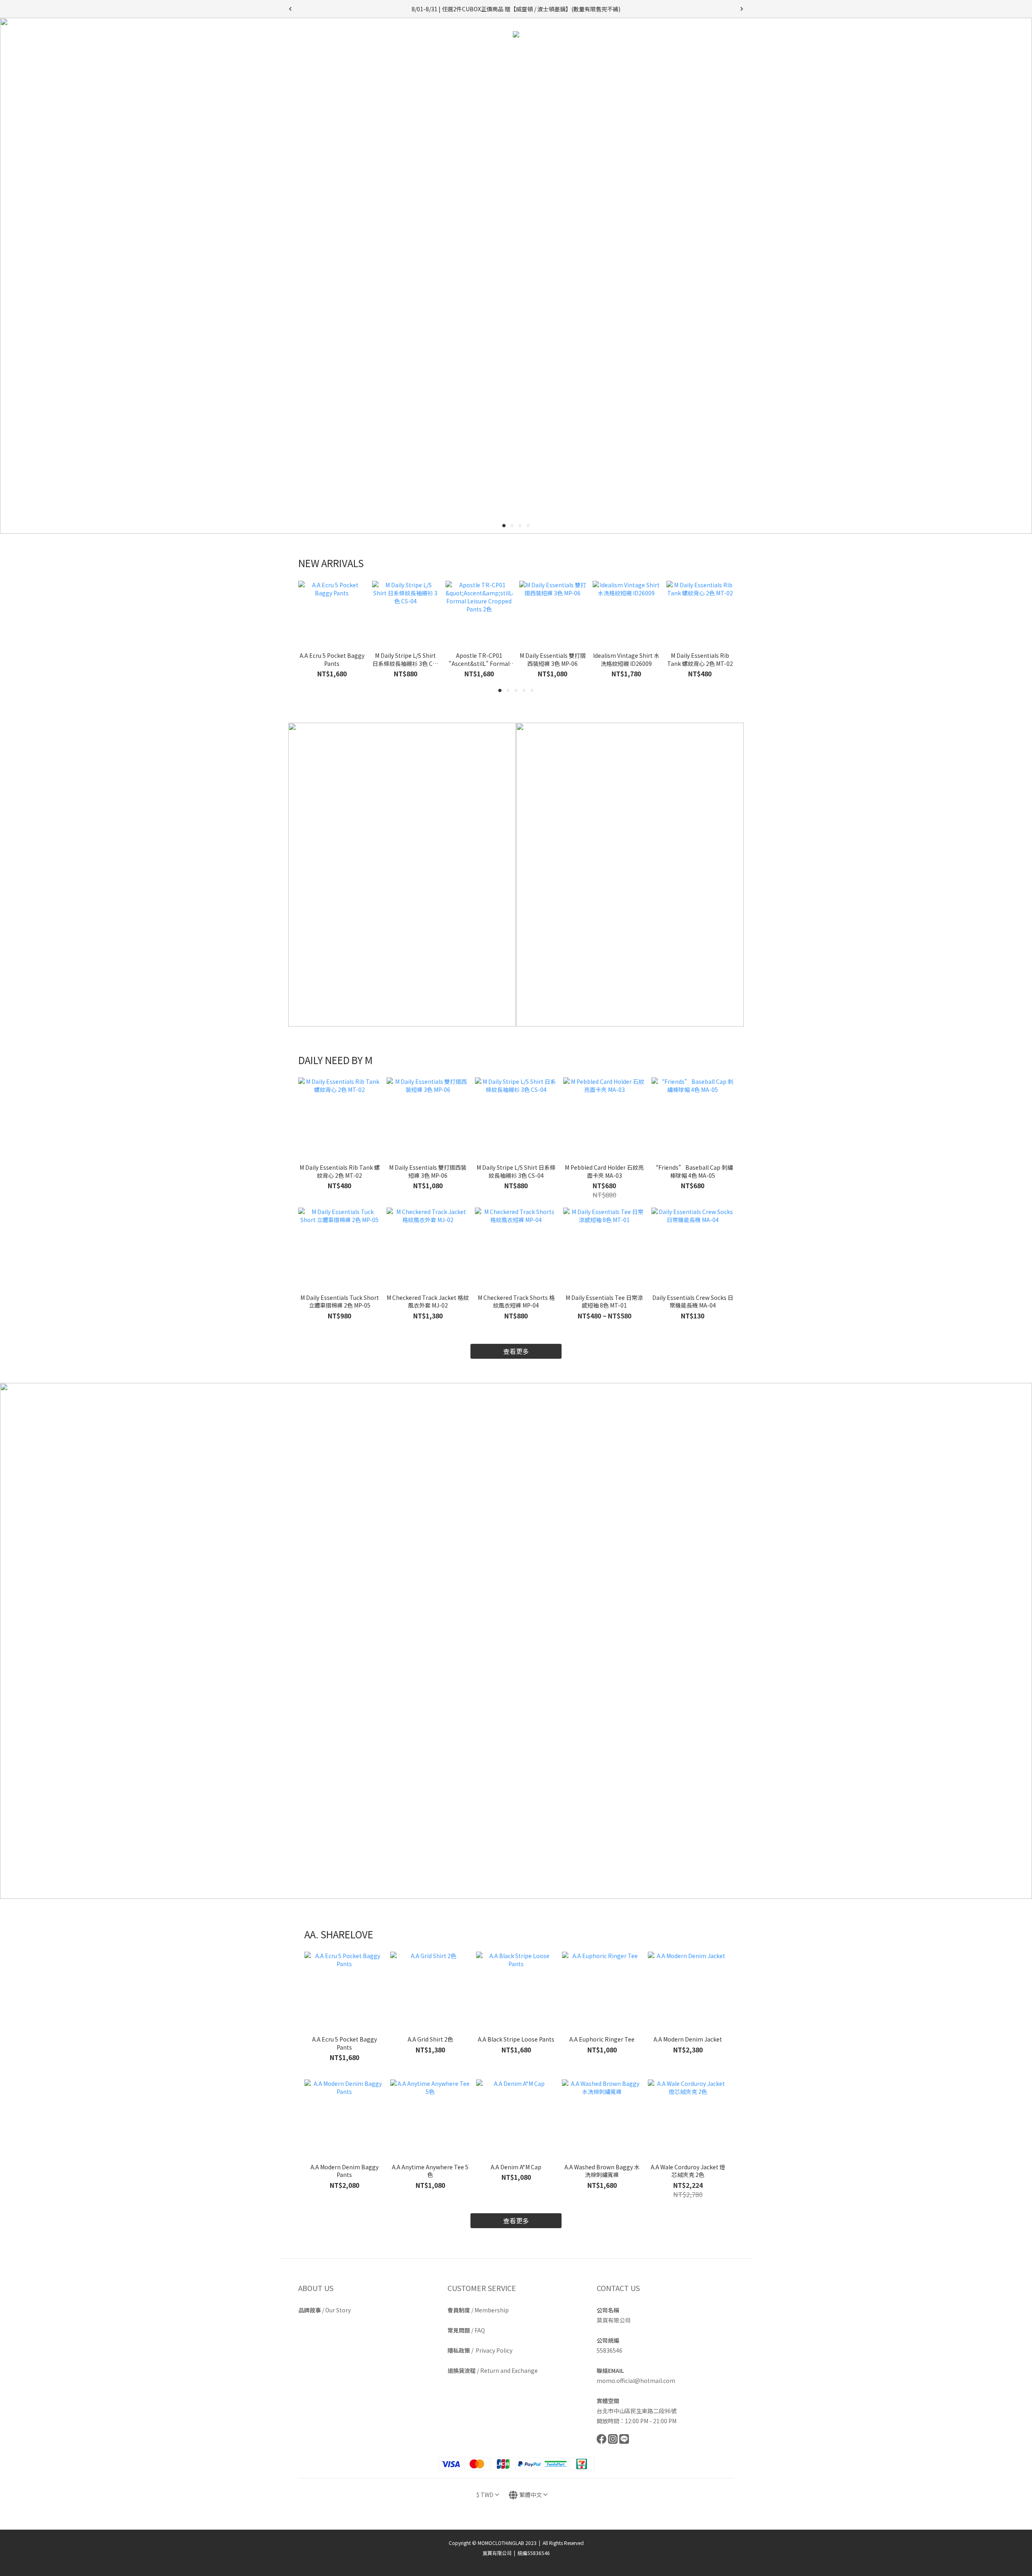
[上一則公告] (290, 9)
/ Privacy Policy (480, 2350)
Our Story (338, 2310)
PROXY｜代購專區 (610, 55)
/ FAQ (466, 2330)
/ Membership (478, 2310)
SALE (652, 55)
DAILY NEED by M (452, 55)
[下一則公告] (742, 9)
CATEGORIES (511, 55)
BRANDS (558, 55)
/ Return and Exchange (493, 2370)
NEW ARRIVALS (395, 55)
